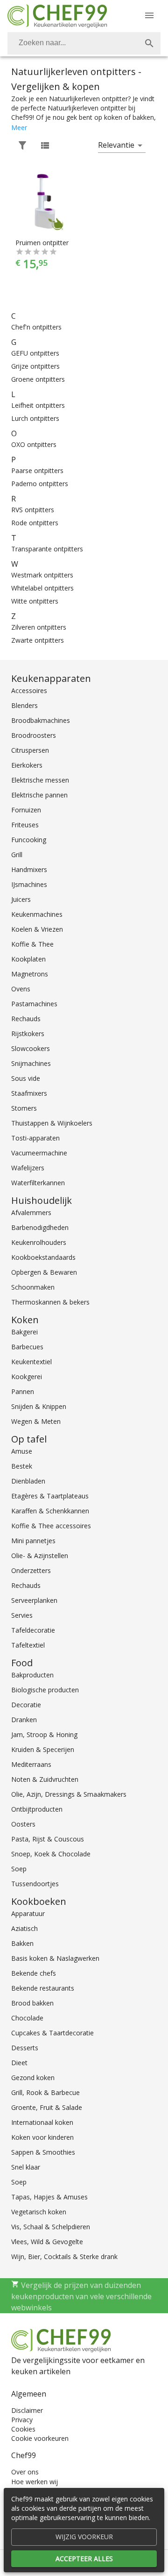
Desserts (25, 2048)
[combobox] (84, 43)
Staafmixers (29, 1093)
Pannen (23, 1391)
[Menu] (149, 15)
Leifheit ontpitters (38, 405)
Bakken (22, 1943)
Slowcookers (31, 1048)
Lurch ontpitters (35, 418)
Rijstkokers (28, 1034)
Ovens (21, 989)
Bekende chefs (34, 1973)
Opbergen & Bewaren (44, 1272)
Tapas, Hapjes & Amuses (49, 2197)
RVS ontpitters (33, 510)
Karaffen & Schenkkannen (50, 1511)
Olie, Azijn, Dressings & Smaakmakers (69, 1794)
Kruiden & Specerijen (43, 1749)
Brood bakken (32, 2003)
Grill (17, 855)
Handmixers (29, 869)
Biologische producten (45, 1690)
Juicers (21, 899)
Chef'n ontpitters (36, 327)
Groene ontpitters (38, 379)
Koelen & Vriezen (37, 929)
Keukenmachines (37, 914)
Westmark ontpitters (42, 575)
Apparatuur (28, 1913)
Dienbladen (28, 1481)
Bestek (22, 1466)
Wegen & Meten (36, 1421)
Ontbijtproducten (37, 1809)
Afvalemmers (31, 1212)
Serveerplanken (34, 1600)
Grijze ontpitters (35, 366)
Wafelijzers (28, 1168)
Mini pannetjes (33, 1541)
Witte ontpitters (35, 601)
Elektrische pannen (39, 795)
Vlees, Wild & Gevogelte (47, 2242)
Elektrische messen (40, 780)
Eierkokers (27, 765)
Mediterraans (31, 1764)
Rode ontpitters (35, 523)
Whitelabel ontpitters (42, 588)
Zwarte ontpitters (38, 640)
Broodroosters (34, 735)
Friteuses (25, 825)
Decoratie (26, 1705)
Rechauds (26, 1019)
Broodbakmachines (41, 720)
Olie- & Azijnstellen (40, 1556)
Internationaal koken (42, 2122)
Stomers (24, 1108)
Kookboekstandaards (43, 1257)
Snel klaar (26, 2167)
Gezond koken (33, 2078)
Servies (22, 1615)
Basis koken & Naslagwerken (55, 1958)
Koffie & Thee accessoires (51, 1526)
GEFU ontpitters (35, 353)
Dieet (19, 2063)
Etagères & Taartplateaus (50, 1496)
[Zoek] (149, 43)
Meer (19, 127)
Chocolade (27, 2018)
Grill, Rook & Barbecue (45, 2092)
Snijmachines (31, 1063)
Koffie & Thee (32, 944)
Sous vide (26, 1078)
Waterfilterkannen (38, 1183)
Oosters (23, 1824)
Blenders (24, 705)
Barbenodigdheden (40, 1227)
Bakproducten (32, 1675)
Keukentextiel (31, 1362)
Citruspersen (30, 750)
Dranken (24, 1720)
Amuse (22, 1451)
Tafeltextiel (28, 1645)
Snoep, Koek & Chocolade (51, 1854)
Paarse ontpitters (37, 471)
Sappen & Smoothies (43, 2152)
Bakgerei (24, 1332)
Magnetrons (30, 974)
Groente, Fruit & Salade (47, 2107)
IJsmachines (29, 884)
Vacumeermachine (39, 1153)
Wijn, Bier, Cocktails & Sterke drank (64, 2257)
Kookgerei (27, 1377)
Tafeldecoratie (33, 1630)
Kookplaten (28, 959)
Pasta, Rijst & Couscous (48, 1839)
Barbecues (27, 1347)
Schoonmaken (33, 1287)
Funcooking (29, 840)
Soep (19, 1869)
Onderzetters (31, 1570)
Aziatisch (24, 1928)
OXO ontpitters (34, 444)
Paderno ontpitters (40, 484)
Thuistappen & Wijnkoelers (52, 1123)
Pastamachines (34, 1004)
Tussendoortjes (35, 1884)
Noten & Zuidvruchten (45, 1779)
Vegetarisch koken (39, 2212)
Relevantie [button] (116, 145)
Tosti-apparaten (35, 1138)
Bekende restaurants (43, 1988)
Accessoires (29, 690)
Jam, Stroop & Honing (44, 1735)
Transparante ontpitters (47, 549)
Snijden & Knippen (39, 1406)
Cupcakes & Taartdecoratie (52, 2033)
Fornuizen (26, 810)
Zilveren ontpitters (39, 627)
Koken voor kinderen (42, 2137)
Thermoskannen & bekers (50, 1302)
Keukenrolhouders (39, 1242)
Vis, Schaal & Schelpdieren (51, 2227)
